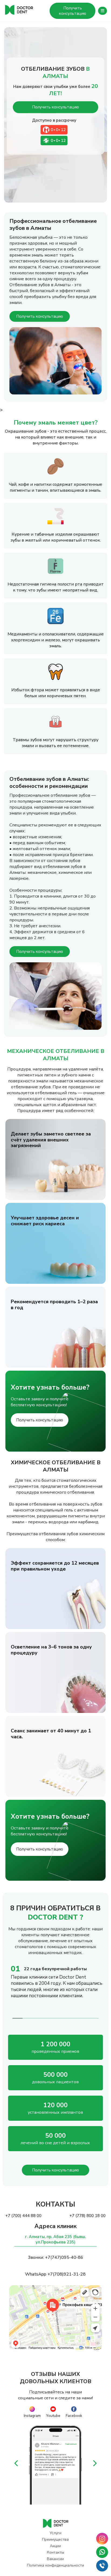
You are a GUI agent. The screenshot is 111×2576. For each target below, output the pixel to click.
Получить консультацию (73, 11)
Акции (55, 2546)
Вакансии (55, 2559)
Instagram (32, 2416)
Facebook (74, 2416)
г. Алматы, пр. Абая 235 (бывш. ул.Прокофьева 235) (55, 2239)
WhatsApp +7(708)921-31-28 (55, 2274)
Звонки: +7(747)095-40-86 (55, 2257)
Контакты (55, 2552)
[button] (16, 2465)
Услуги (55, 2533)
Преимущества (55, 2539)
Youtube (53, 2416)
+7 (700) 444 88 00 (23, 2216)
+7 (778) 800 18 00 (88, 2216)
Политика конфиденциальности (55, 2565)
